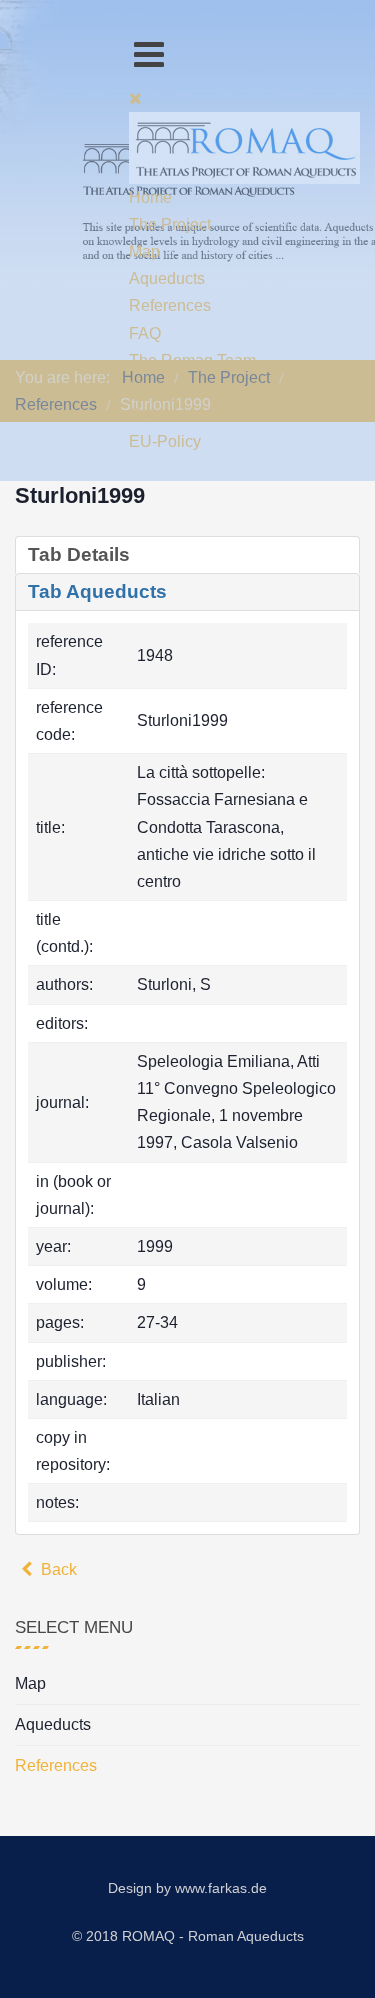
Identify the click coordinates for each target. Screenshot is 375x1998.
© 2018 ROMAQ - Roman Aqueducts (188, 1936)
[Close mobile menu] (135, 98)
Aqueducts (53, 1724)
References (56, 1765)
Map (30, 1683)
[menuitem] (150, 197)
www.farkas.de (221, 1888)
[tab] (187, 555)
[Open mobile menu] (149, 54)
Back (57, 1569)
